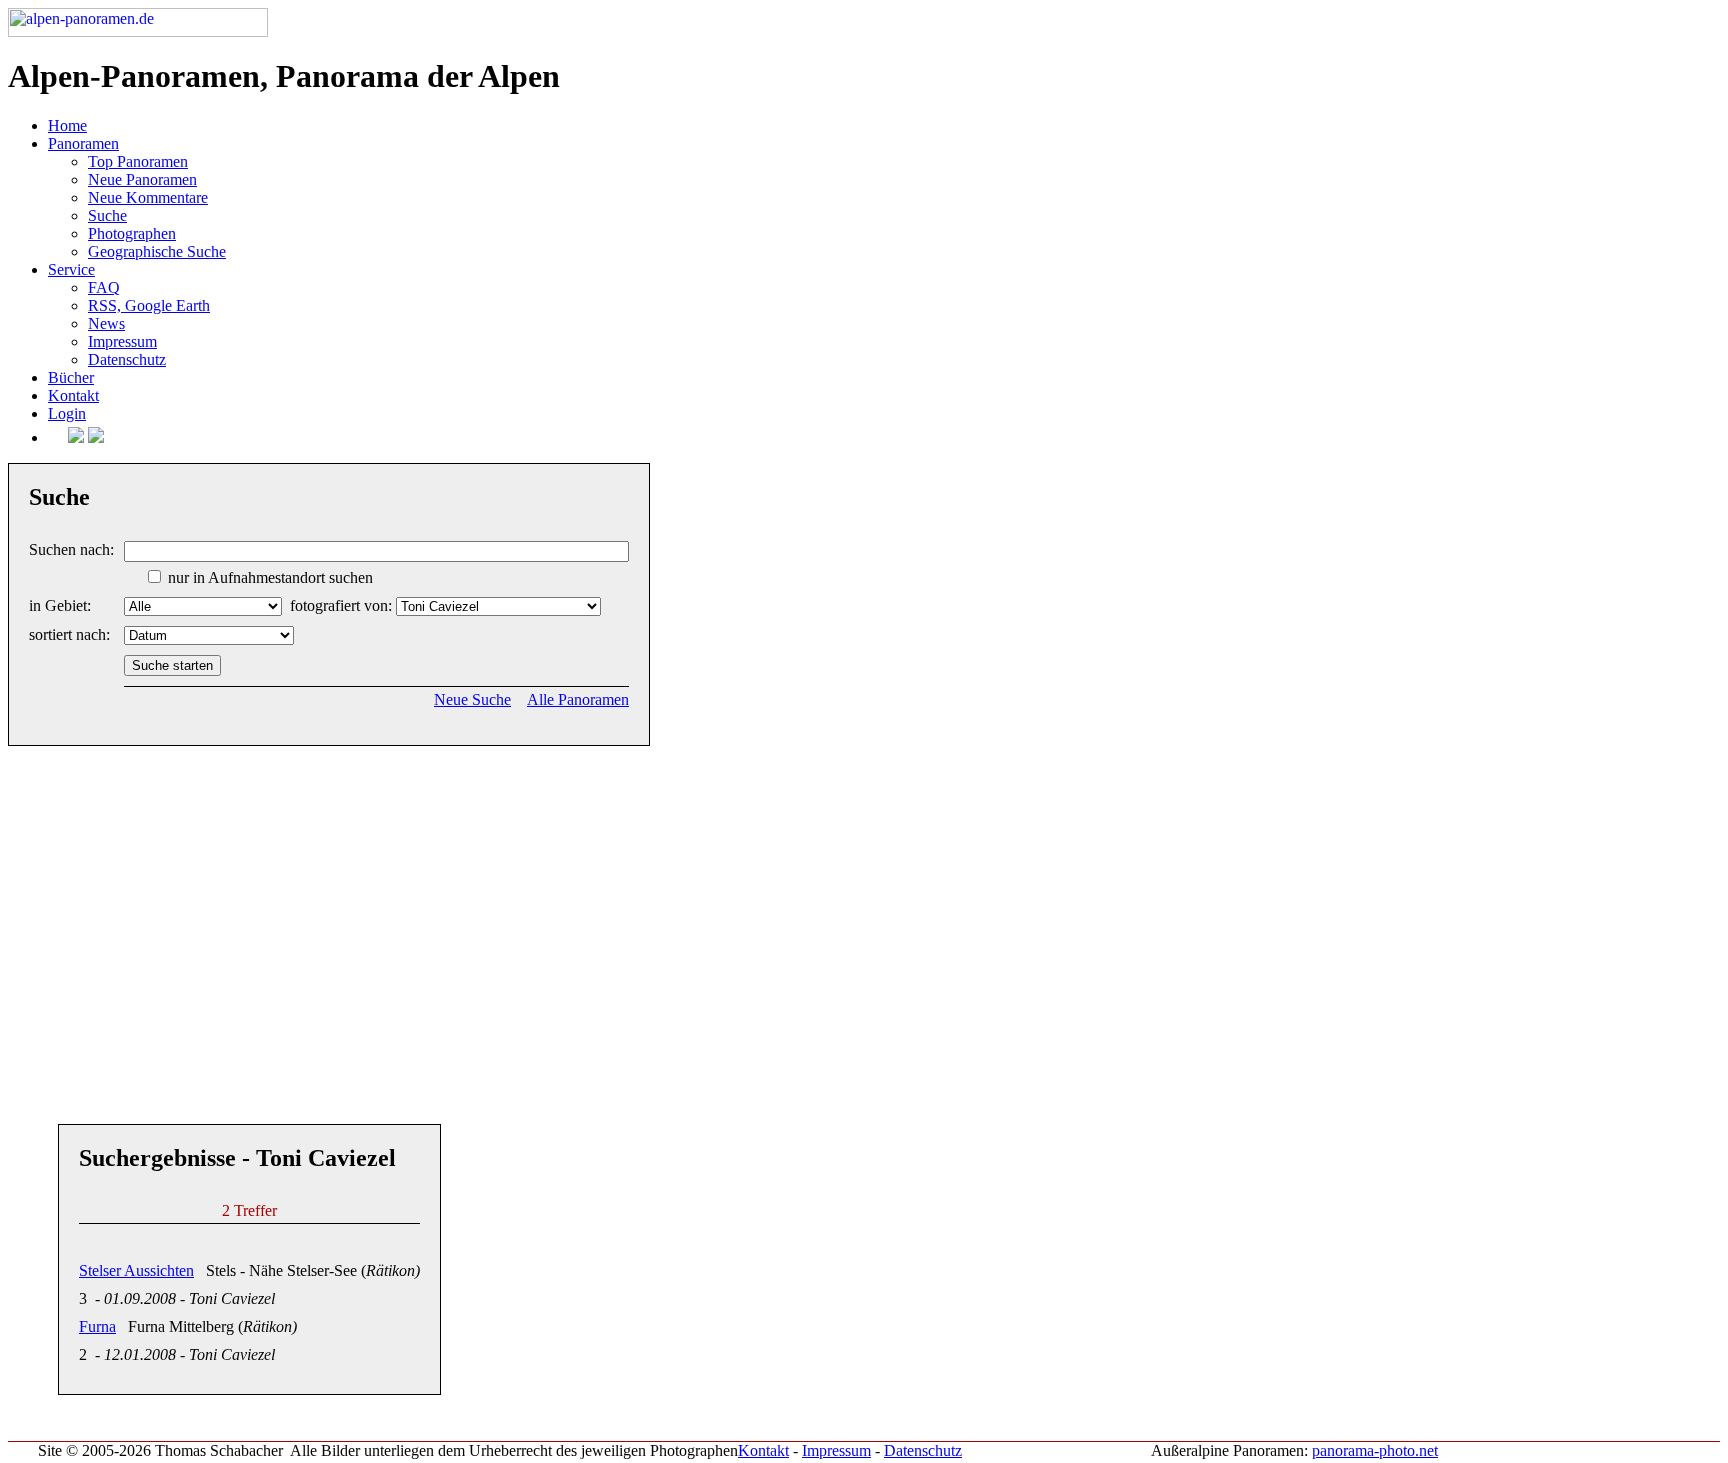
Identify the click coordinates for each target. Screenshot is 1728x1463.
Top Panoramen (138, 161)
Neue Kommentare (148, 197)
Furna (97, 1326)
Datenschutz (127, 359)
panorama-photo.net (1375, 1450)
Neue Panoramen (142, 179)
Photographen (132, 233)
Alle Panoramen (578, 699)
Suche (107, 215)
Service (71, 269)
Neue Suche (472, 699)
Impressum (122, 341)
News (106, 323)
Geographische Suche (157, 251)
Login (67, 413)
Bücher (71, 377)
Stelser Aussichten (136, 1270)
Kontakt (73, 395)
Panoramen (83, 143)
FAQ (104, 287)
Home (67, 125)
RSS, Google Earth (149, 305)
